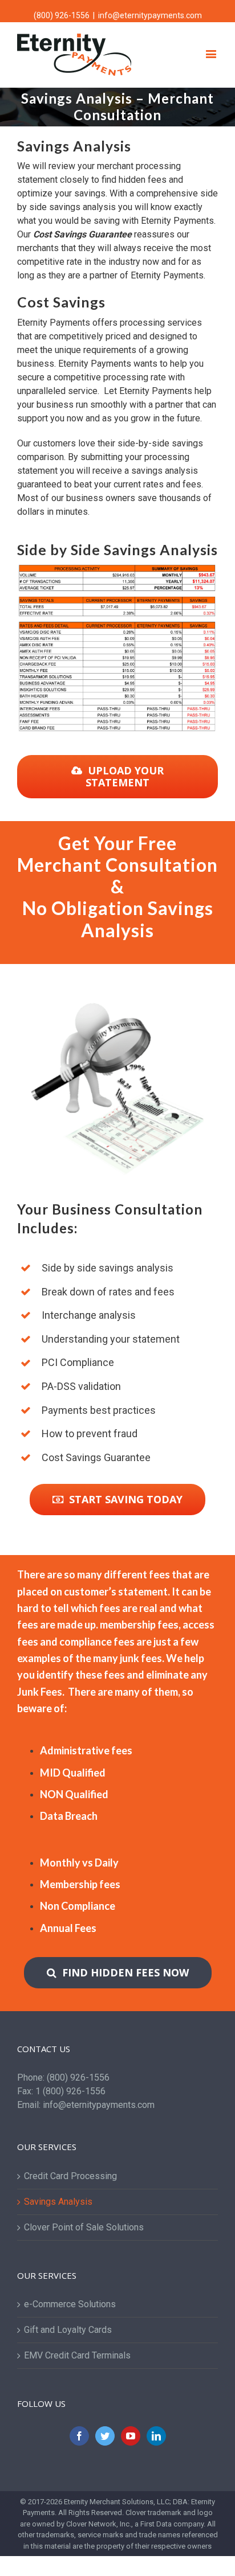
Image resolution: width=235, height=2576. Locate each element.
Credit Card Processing (70, 2176)
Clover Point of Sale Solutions (84, 2227)
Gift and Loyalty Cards (68, 2330)
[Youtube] (131, 2436)
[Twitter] (105, 2436)
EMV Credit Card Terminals (77, 2355)
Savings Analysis (58, 2202)
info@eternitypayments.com (150, 15)
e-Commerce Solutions (70, 2304)
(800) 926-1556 (62, 15)
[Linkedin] (156, 2436)
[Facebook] (79, 2436)
